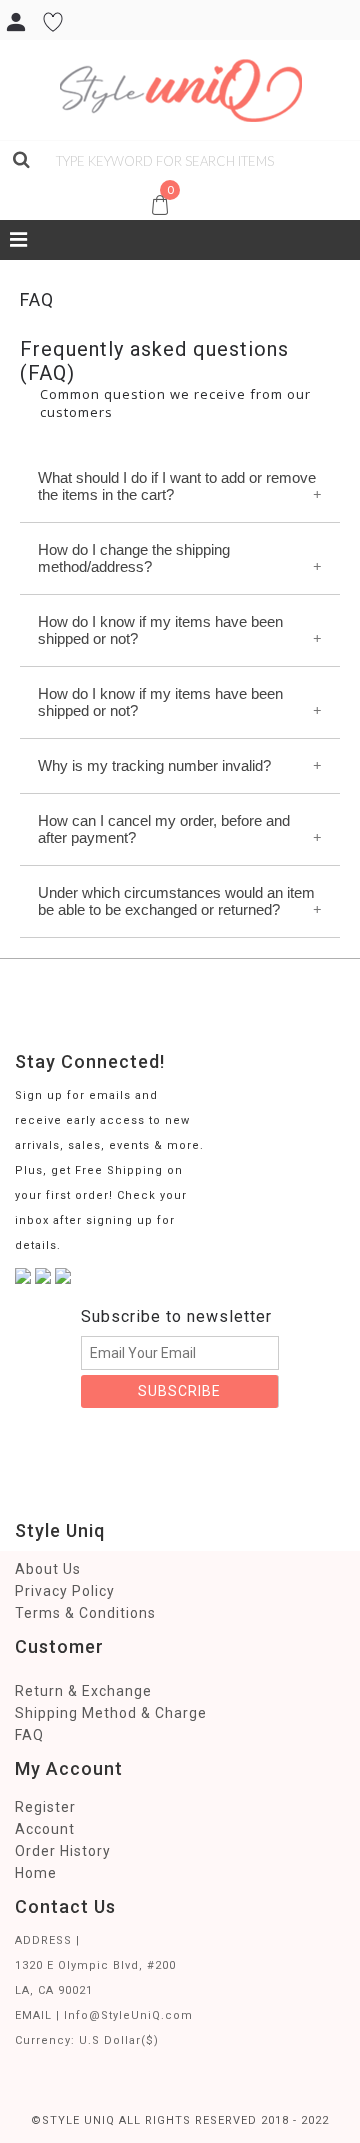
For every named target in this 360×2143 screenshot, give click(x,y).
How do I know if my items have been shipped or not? (160, 630)
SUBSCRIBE (179, 1391)
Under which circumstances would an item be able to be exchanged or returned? (176, 901)
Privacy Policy (65, 1591)
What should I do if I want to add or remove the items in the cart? (177, 486)
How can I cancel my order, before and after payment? (164, 829)
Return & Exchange (83, 1691)
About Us (48, 1569)
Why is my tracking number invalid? (154, 765)
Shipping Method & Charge (111, 1713)
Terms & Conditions (85, 1613)
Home (36, 1873)
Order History (63, 1851)
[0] (13, 184)
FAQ (29, 1735)
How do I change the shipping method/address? (134, 558)
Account (45, 1829)
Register (45, 1807)
